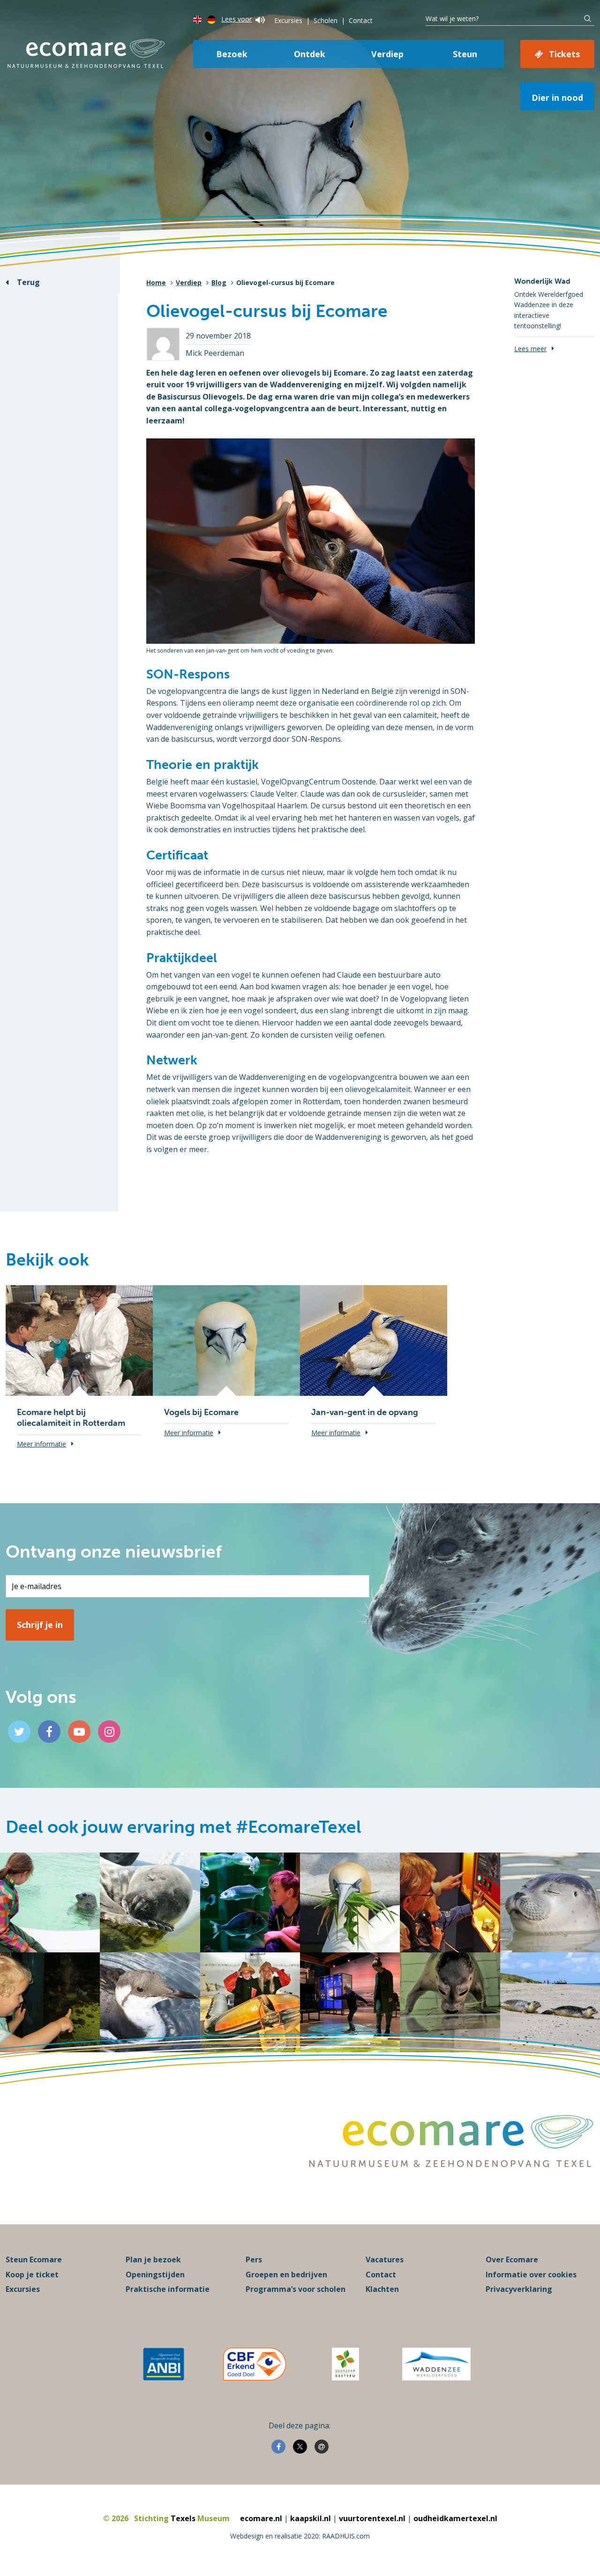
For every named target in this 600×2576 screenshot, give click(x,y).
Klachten (382, 2289)
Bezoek (232, 54)
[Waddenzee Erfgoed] (436, 2364)
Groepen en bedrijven (286, 2275)
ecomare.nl (261, 2518)
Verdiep (387, 54)
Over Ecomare (512, 2260)
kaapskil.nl (311, 2518)
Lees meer (530, 349)
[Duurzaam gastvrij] (345, 2364)
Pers (254, 2260)
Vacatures (385, 2260)
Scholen (326, 20)
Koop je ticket (32, 2275)
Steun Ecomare (34, 2260)
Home (156, 282)
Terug (28, 282)
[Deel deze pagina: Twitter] (300, 2447)
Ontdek (310, 54)
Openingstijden (155, 2275)
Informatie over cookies (531, 2275)
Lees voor (236, 19)
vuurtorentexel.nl (372, 2518)
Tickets (564, 54)
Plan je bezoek (153, 2260)
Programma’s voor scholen (296, 2289)
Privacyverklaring (519, 2289)
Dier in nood (557, 98)
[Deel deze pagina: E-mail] (322, 2447)
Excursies (288, 20)
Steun (465, 54)
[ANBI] (164, 2364)
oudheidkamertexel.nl (455, 2518)
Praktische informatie (168, 2289)
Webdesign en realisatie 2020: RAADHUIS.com (300, 2536)
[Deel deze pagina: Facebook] (278, 2447)
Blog (219, 282)
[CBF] (255, 2364)
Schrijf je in (40, 1625)
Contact (361, 20)
